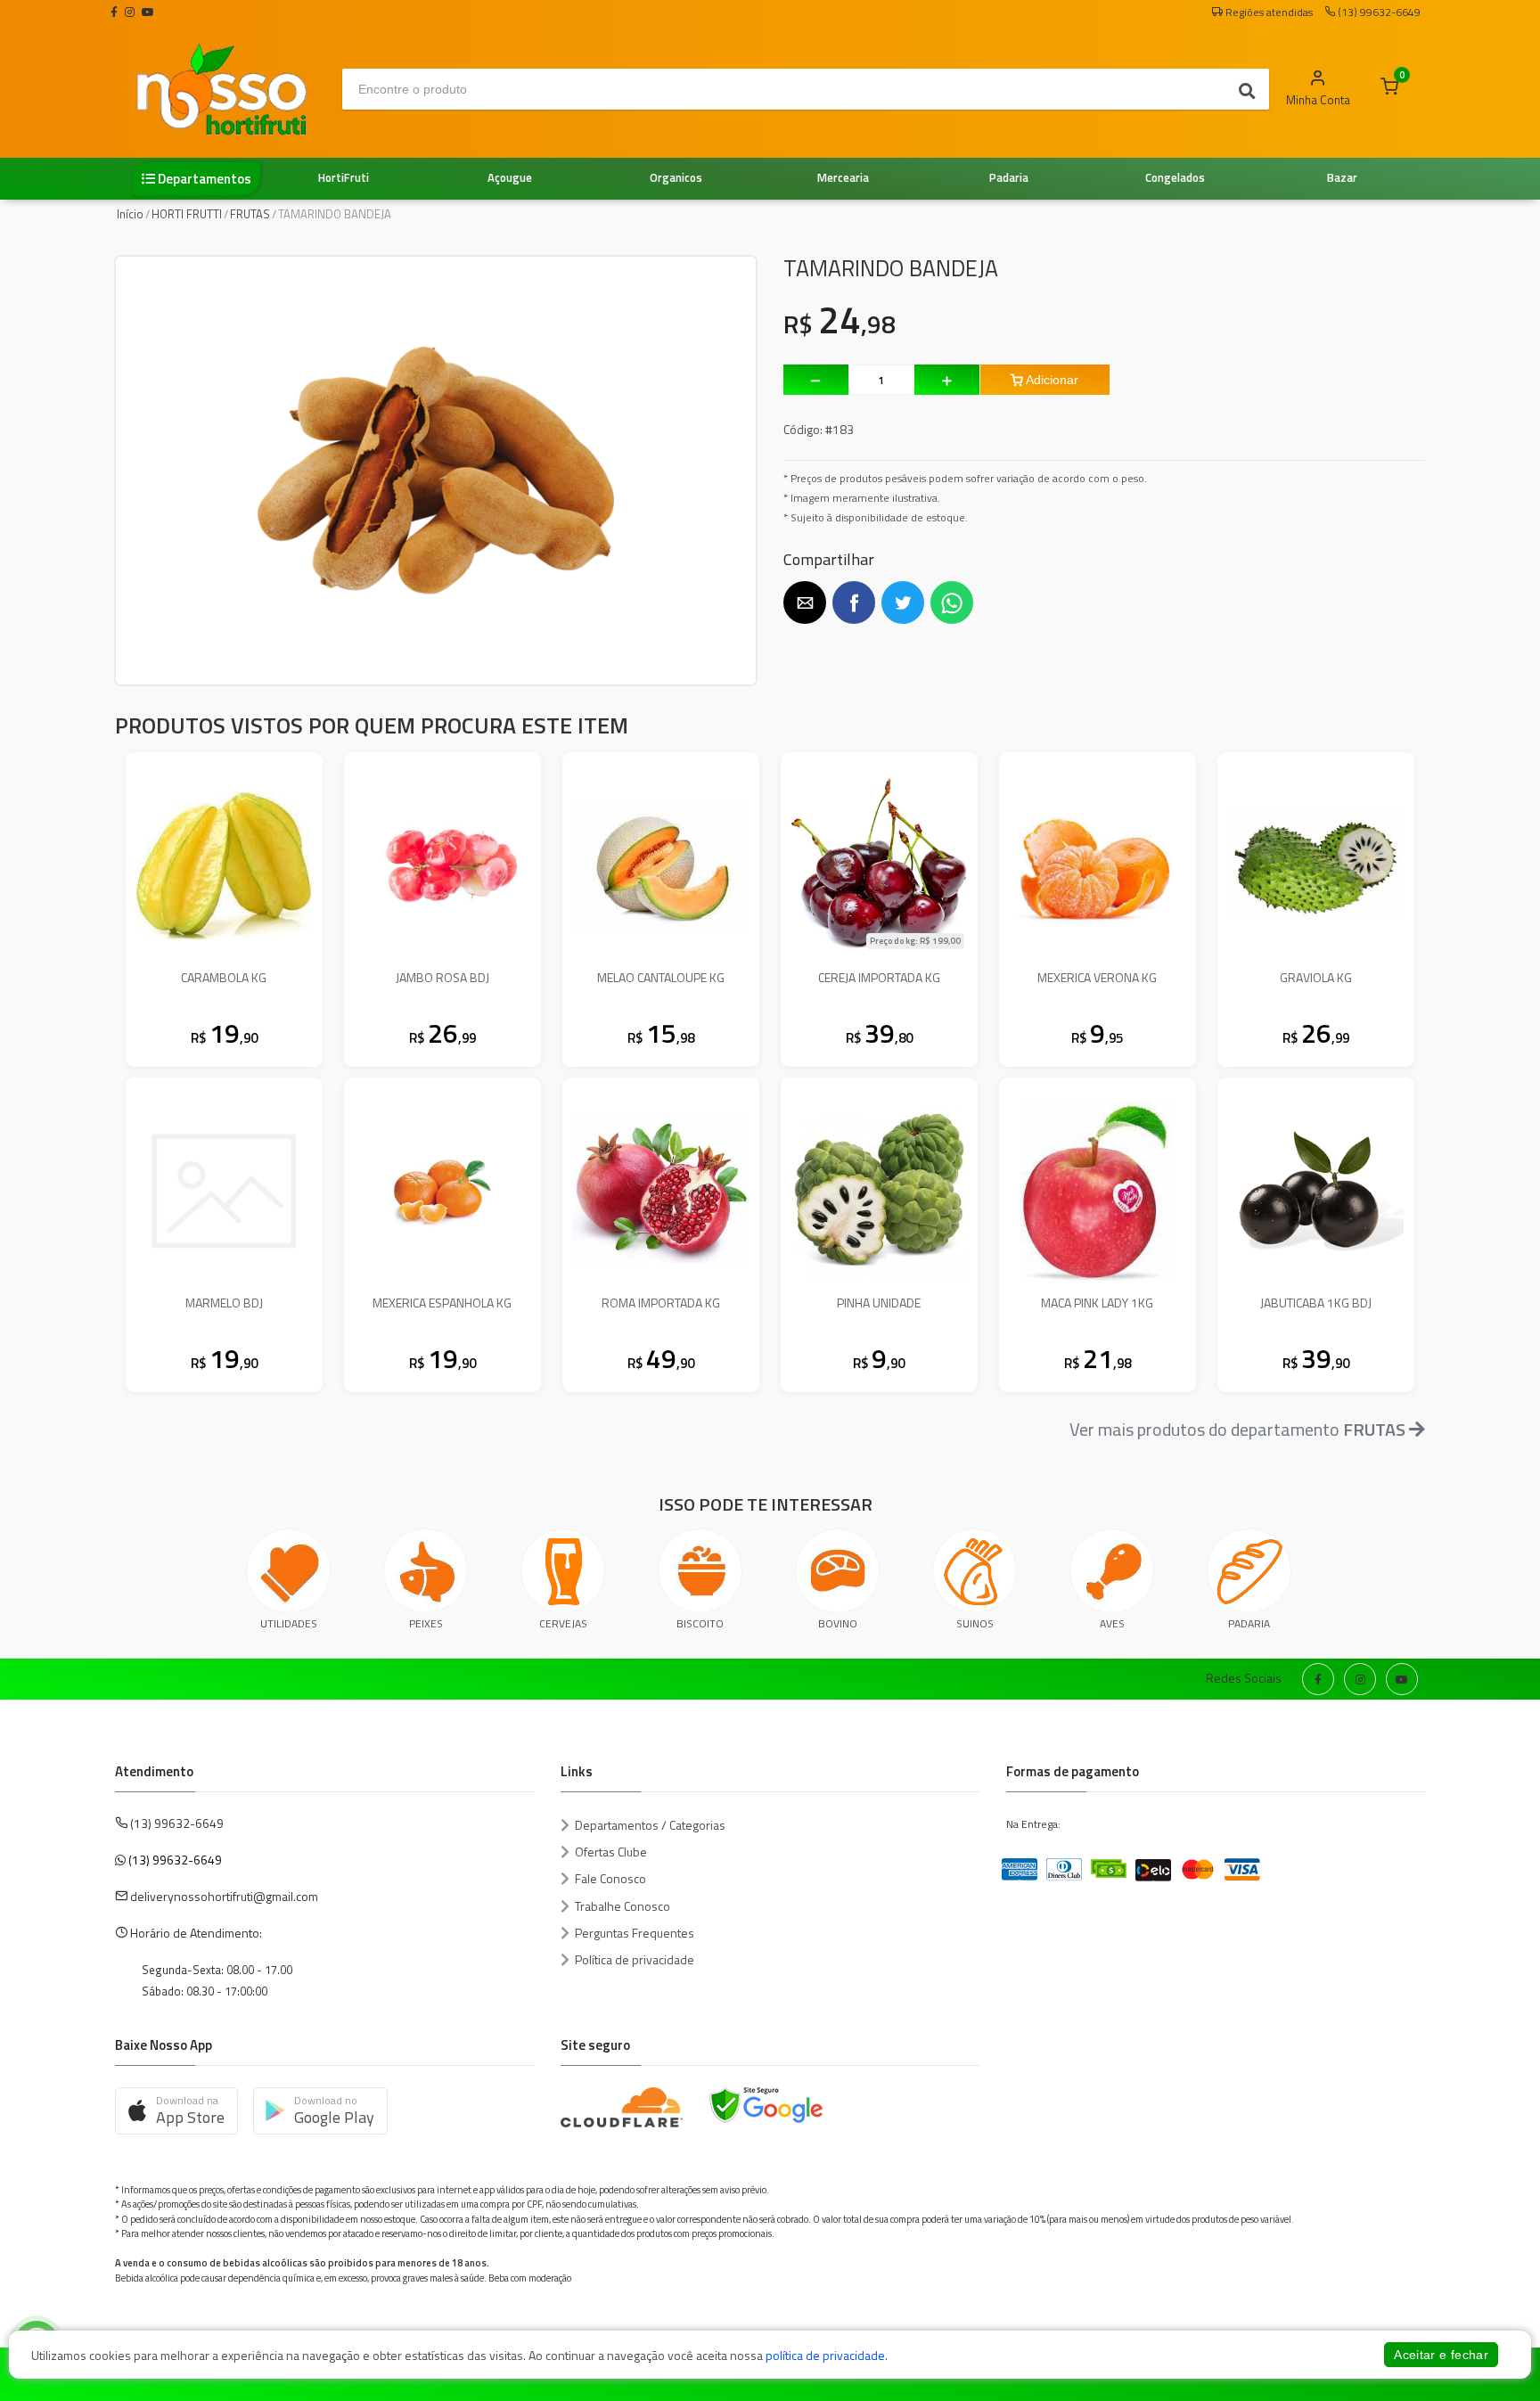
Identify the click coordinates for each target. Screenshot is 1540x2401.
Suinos (975, 1623)
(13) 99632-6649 (175, 1860)
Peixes (426, 1623)
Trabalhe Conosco (623, 1906)
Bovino (838, 1623)
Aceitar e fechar (1441, 2355)
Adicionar (1051, 380)
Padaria (1249, 1623)
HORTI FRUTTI (187, 214)
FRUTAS (250, 214)
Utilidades (289, 1623)
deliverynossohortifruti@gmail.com (224, 1896)
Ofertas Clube (611, 1852)
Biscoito (700, 1623)
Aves (1112, 1623)
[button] (805, 602)
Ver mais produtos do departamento (1237, 1429)
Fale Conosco (610, 1878)
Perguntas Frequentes (635, 1933)
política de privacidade (825, 2355)
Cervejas (563, 1623)
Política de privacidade (635, 1959)
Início (130, 214)
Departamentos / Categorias (650, 1825)
